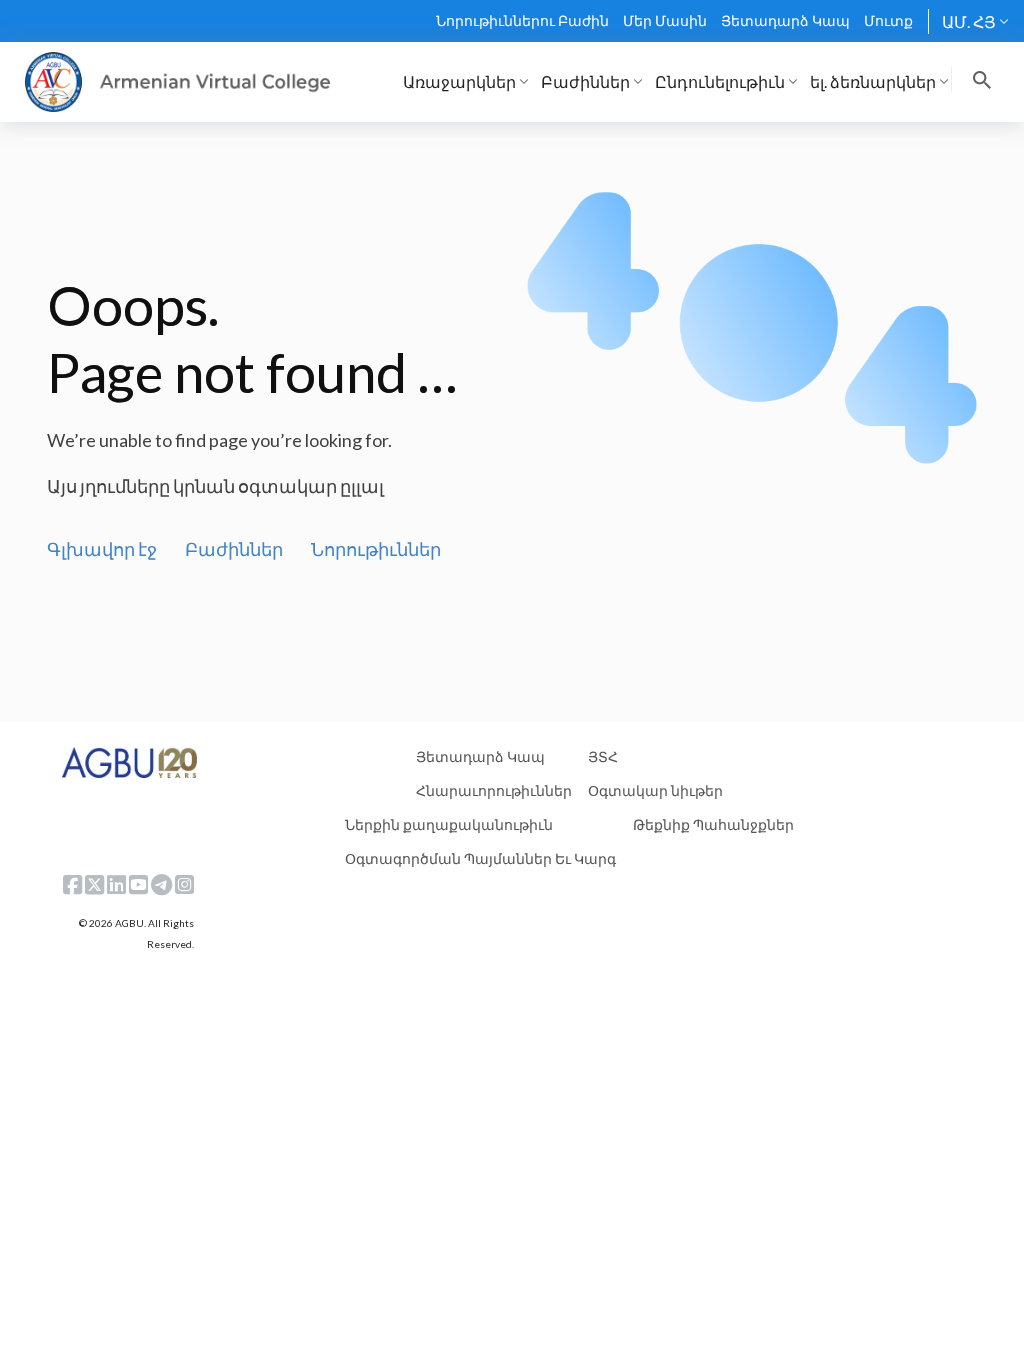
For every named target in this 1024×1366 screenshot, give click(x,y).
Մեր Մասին (665, 20)
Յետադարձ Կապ (785, 20)
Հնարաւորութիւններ (494, 790)
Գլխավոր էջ (102, 549)
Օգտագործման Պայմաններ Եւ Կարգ (480, 858)
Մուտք (888, 20)
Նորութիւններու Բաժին (522, 20)
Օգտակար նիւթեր (655, 790)
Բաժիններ (234, 549)
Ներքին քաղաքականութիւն (449, 824)
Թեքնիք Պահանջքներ (713, 824)
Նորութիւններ (376, 549)
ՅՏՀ (603, 756)
